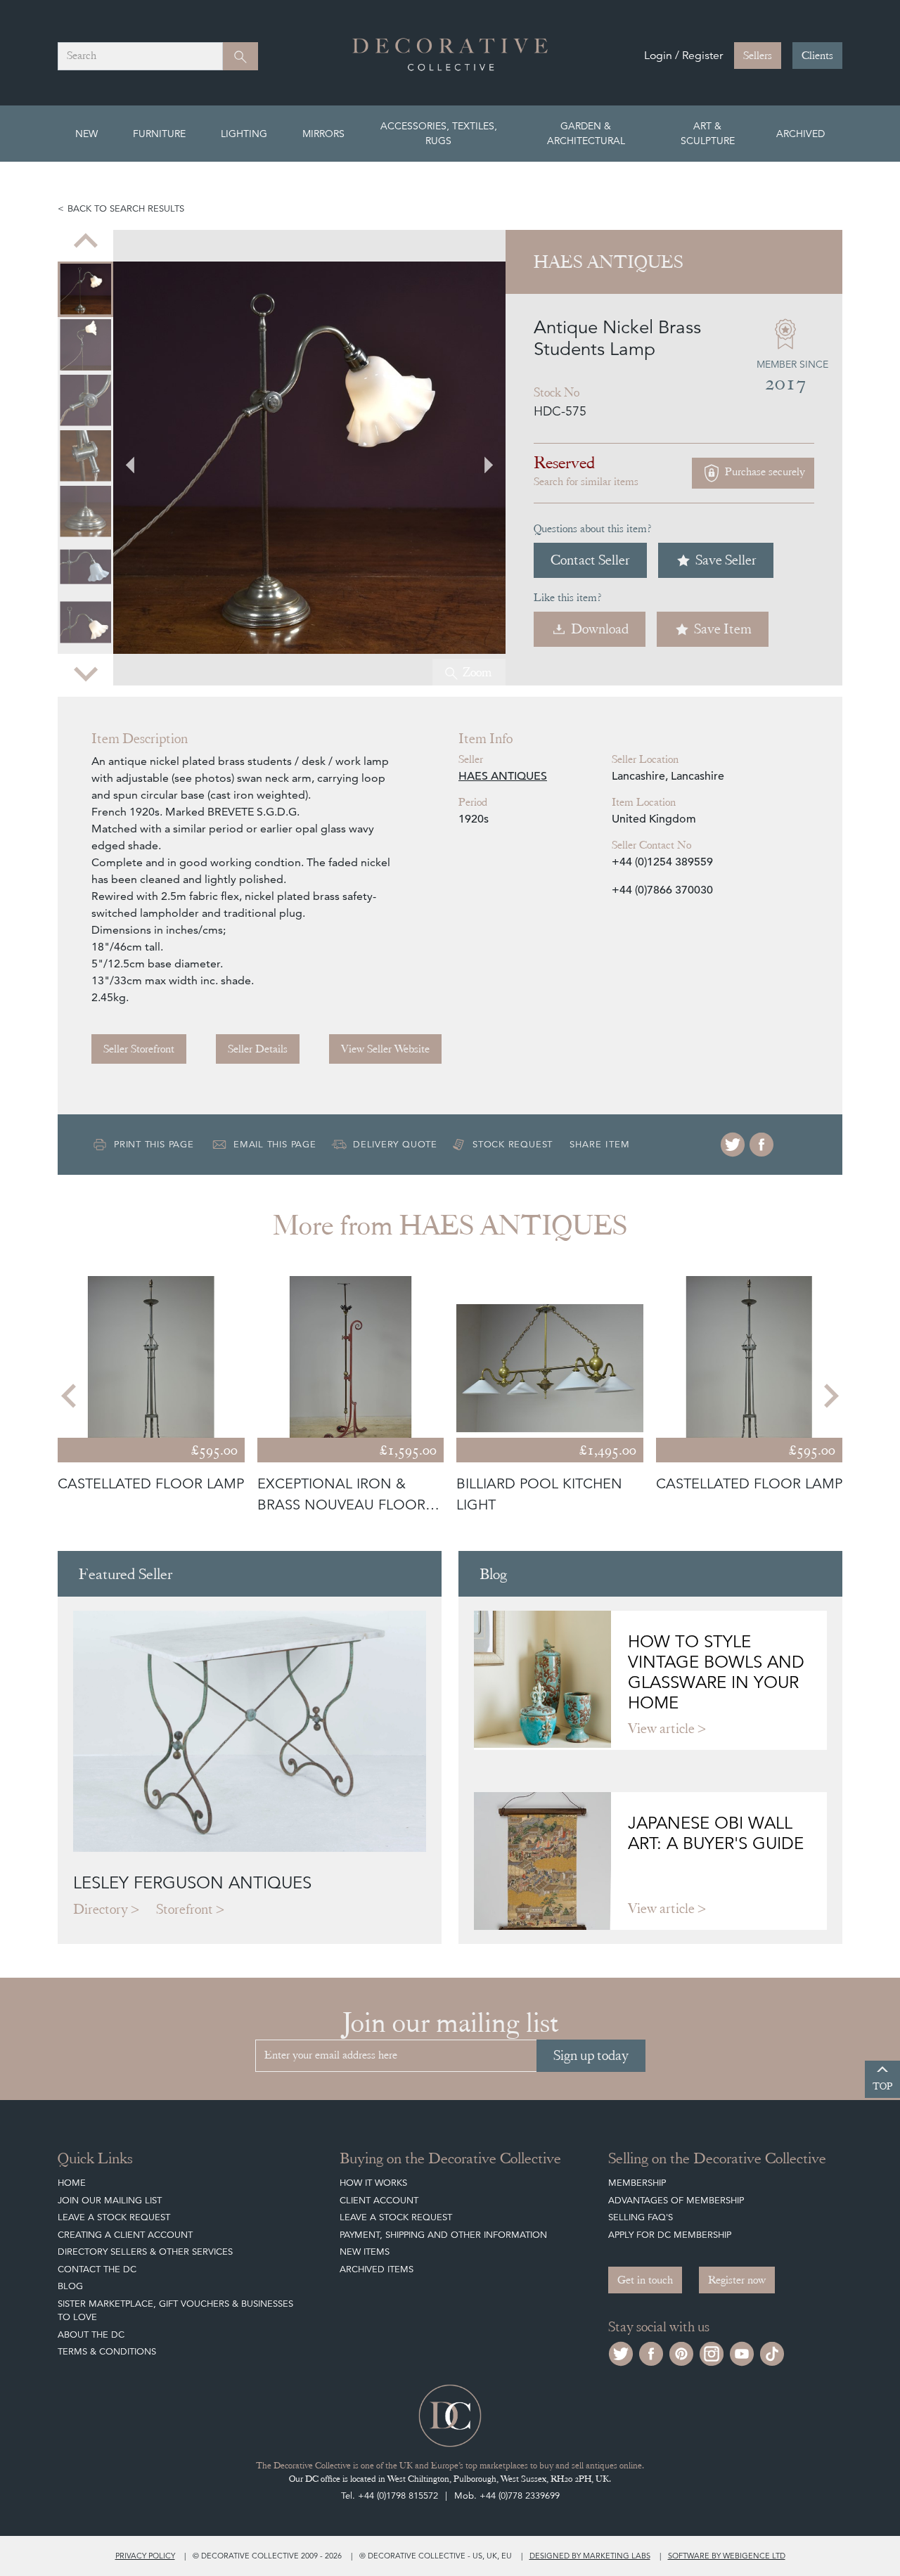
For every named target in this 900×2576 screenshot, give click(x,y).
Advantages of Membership (676, 2200)
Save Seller (726, 560)
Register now (737, 2280)
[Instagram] (712, 2352)
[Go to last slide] (70, 1396)
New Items (365, 2252)
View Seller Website (385, 1049)
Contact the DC (97, 2269)
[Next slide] (86, 673)
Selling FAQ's (641, 2217)
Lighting (244, 134)
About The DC (91, 2334)
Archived (801, 134)
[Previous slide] (86, 243)
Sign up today (591, 2055)
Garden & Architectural (586, 133)
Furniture (159, 134)
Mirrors (323, 134)
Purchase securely (764, 472)
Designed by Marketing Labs (590, 2556)
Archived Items (377, 2269)
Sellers (758, 56)
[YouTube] (742, 2352)
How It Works (373, 2183)
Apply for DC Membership (670, 2235)
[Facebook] (761, 1145)
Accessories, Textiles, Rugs (439, 133)
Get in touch (645, 2280)
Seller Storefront (139, 1049)
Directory (101, 1909)
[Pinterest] (681, 2352)
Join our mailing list (110, 2200)
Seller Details (258, 1049)
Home (72, 2183)
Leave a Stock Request (114, 2217)
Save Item (723, 629)
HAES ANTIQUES (503, 776)
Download (600, 629)
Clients (817, 56)
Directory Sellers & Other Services (145, 2252)
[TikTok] (772, 2352)
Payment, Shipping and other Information (443, 2235)
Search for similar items (586, 482)
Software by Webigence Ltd (727, 2556)
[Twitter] (733, 1145)
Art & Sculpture (708, 133)
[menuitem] (85, 289)
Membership (637, 2183)
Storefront (185, 1909)
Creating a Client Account (125, 2235)
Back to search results (126, 208)
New (86, 134)
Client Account (379, 2200)
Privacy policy (145, 2556)
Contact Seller (590, 560)
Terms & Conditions (107, 2351)
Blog (70, 2286)
